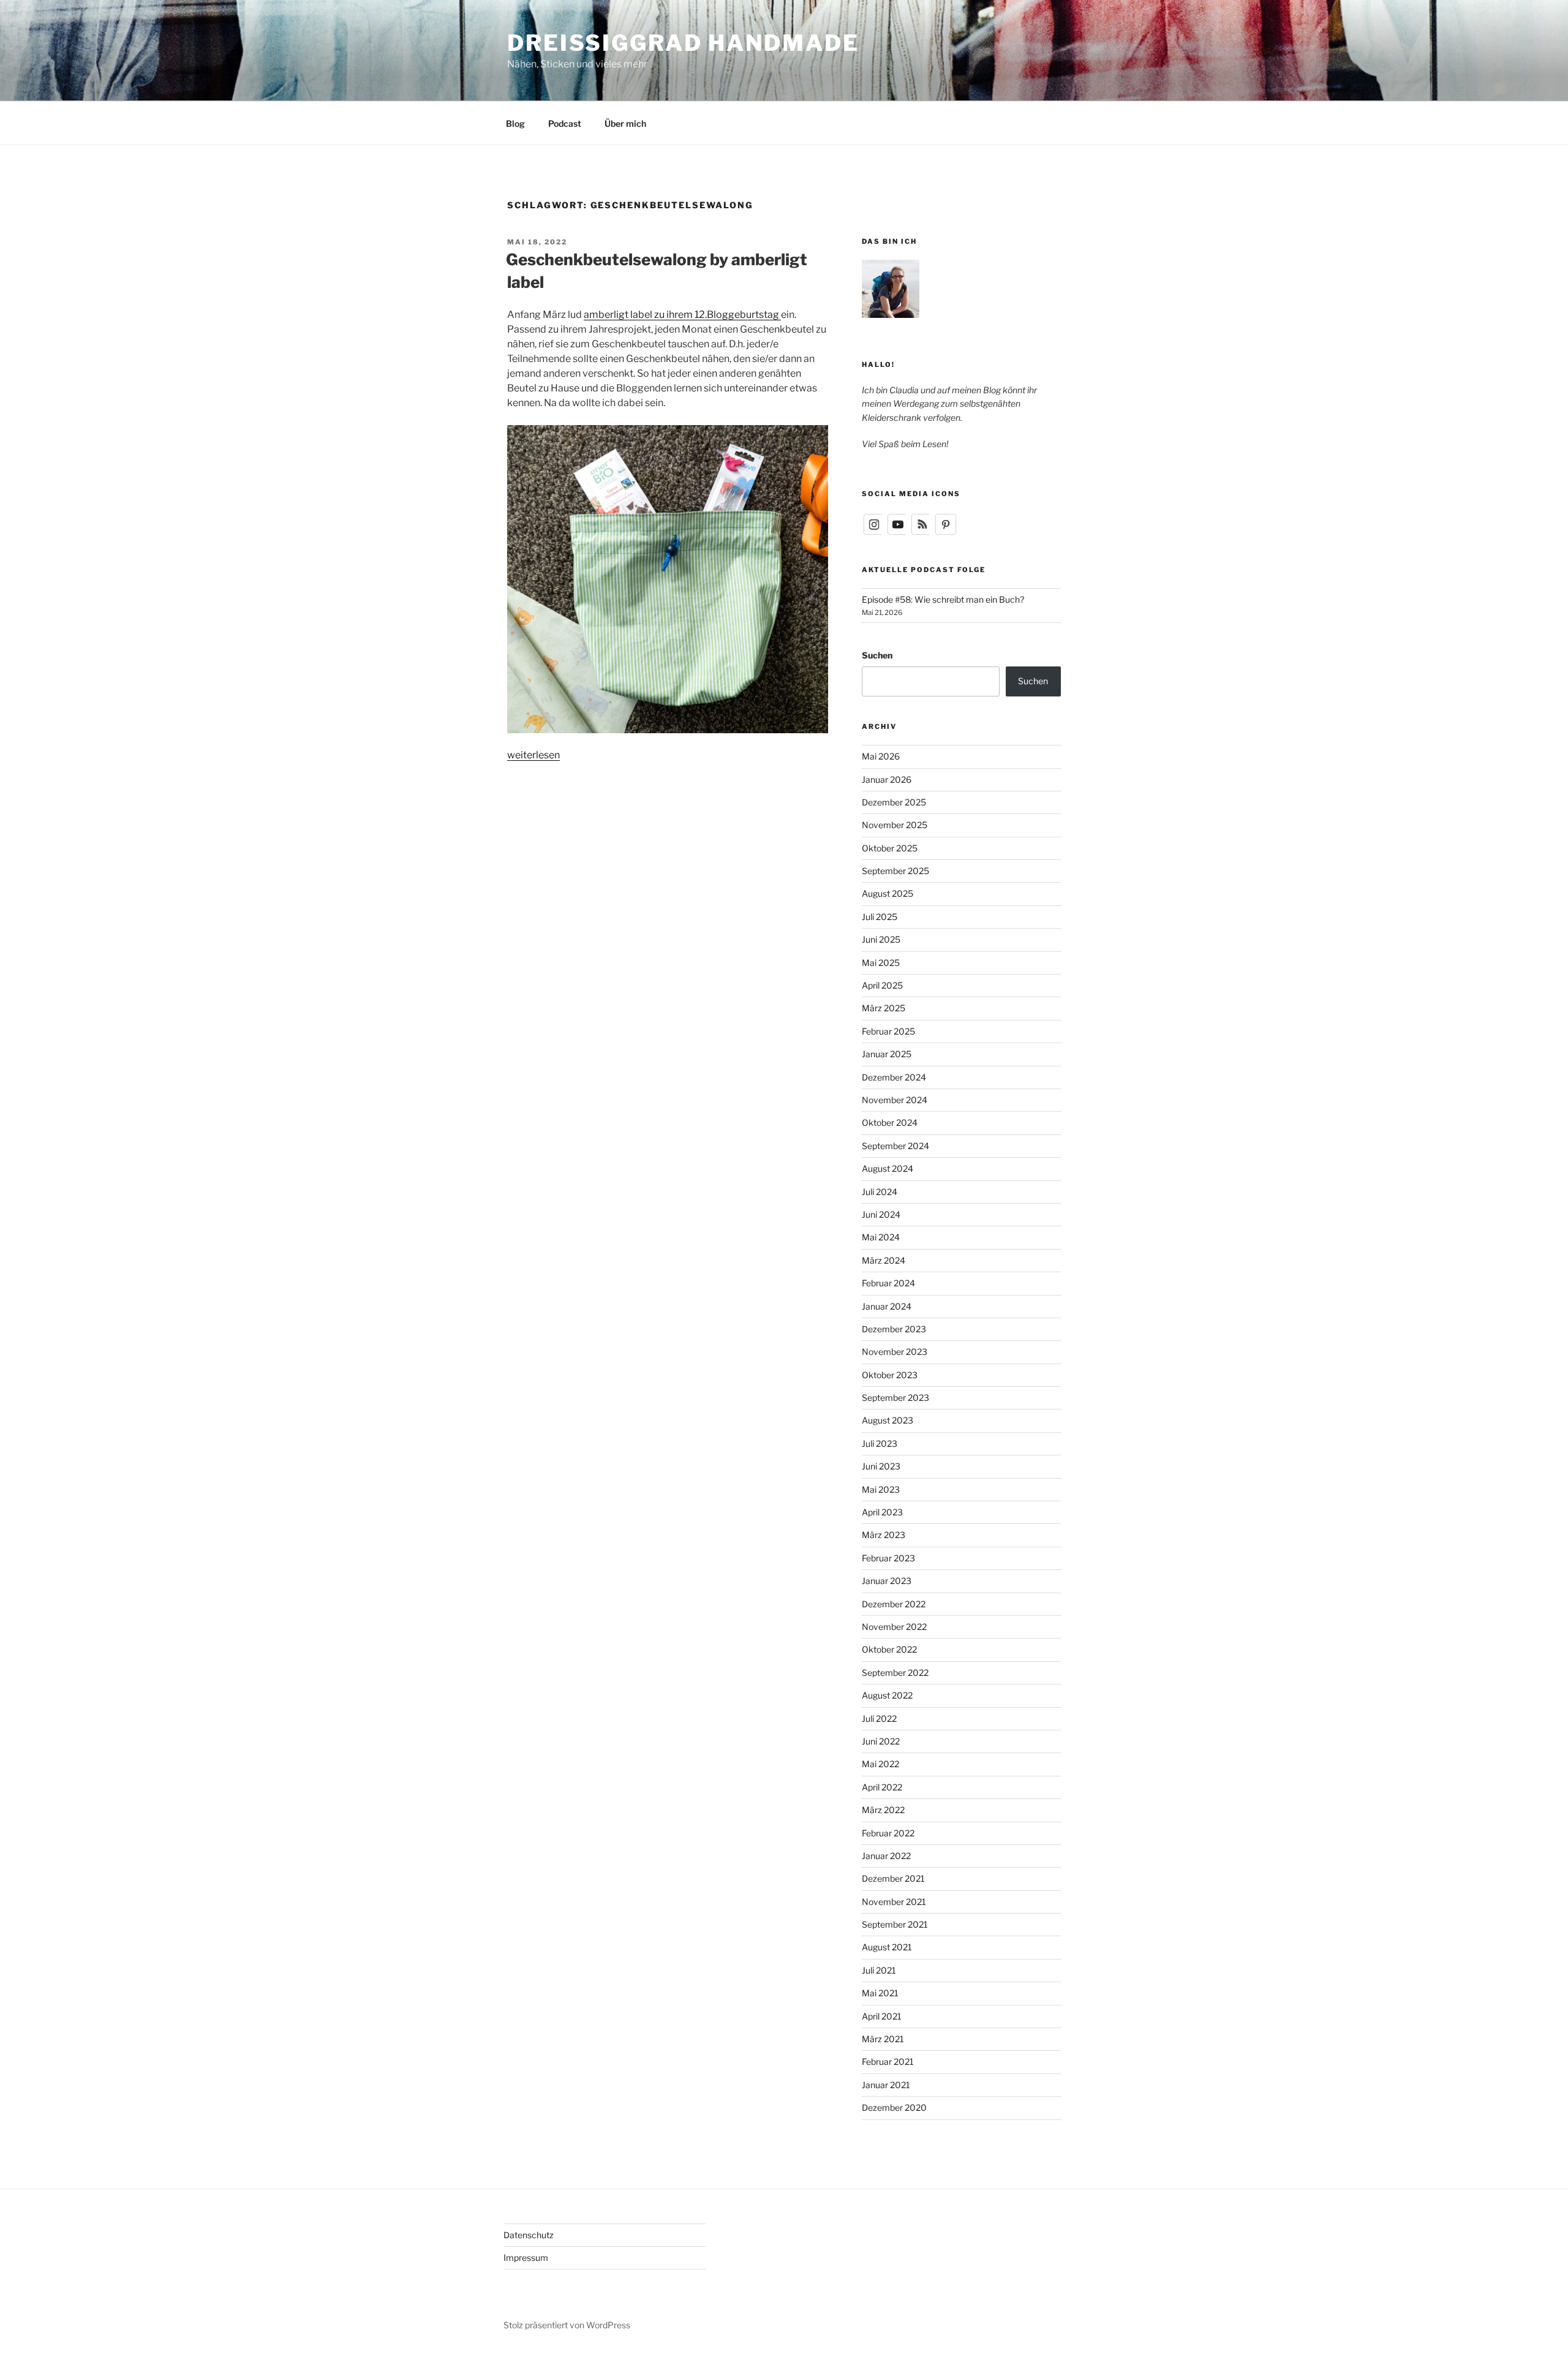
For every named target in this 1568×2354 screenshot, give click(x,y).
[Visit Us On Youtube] (898, 533)
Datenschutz (529, 2235)
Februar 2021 (888, 2062)
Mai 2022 (880, 1764)
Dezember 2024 (894, 1077)
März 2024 (884, 1260)
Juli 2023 (880, 1443)
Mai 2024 (881, 1237)
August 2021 (887, 1947)
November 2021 (894, 1902)
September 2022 (895, 1673)
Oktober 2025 (890, 848)
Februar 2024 (888, 1283)
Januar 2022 (886, 1856)
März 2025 (884, 1008)
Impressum (526, 2258)
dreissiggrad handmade (683, 43)
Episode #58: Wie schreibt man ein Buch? (943, 599)
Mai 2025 (881, 963)
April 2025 (882, 985)
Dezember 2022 (894, 1604)
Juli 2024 (880, 1192)
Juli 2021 (879, 1970)
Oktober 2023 (890, 1375)
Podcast (565, 123)
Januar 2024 (887, 1306)
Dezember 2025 (894, 802)
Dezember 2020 (894, 2107)
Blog (515, 123)
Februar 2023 (888, 1558)
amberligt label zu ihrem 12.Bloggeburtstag (682, 315)
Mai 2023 (881, 1489)
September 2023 (895, 1398)
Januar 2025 (887, 1054)
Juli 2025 (880, 917)
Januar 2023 (887, 1581)
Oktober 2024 (890, 1122)
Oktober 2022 (889, 1649)
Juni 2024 (881, 1214)
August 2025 (888, 893)
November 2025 (895, 825)
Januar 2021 (886, 2085)
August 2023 (888, 1420)
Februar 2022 (888, 1833)
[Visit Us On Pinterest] (945, 533)
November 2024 (895, 1100)
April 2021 (882, 2016)
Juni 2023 (881, 1466)
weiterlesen (533, 755)
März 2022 (883, 1810)
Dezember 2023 (894, 1329)
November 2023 (895, 1352)
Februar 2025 (888, 1031)
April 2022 (882, 1787)
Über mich (625, 123)
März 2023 (884, 1535)
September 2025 (895, 871)
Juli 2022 (879, 1718)
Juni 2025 (881, 939)
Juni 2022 (881, 1741)
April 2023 (882, 1512)
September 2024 (895, 1146)
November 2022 (894, 1627)
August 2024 (888, 1168)
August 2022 (887, 1695)
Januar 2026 (887, 779)
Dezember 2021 (893, 1878)
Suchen (877, 655)
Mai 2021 (880, 1993)
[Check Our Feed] (922, 533)
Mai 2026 (881, 756)
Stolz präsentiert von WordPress (567, 2325)
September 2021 (895, 1924)
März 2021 (883, 2039)
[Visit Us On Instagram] (874, 533)
